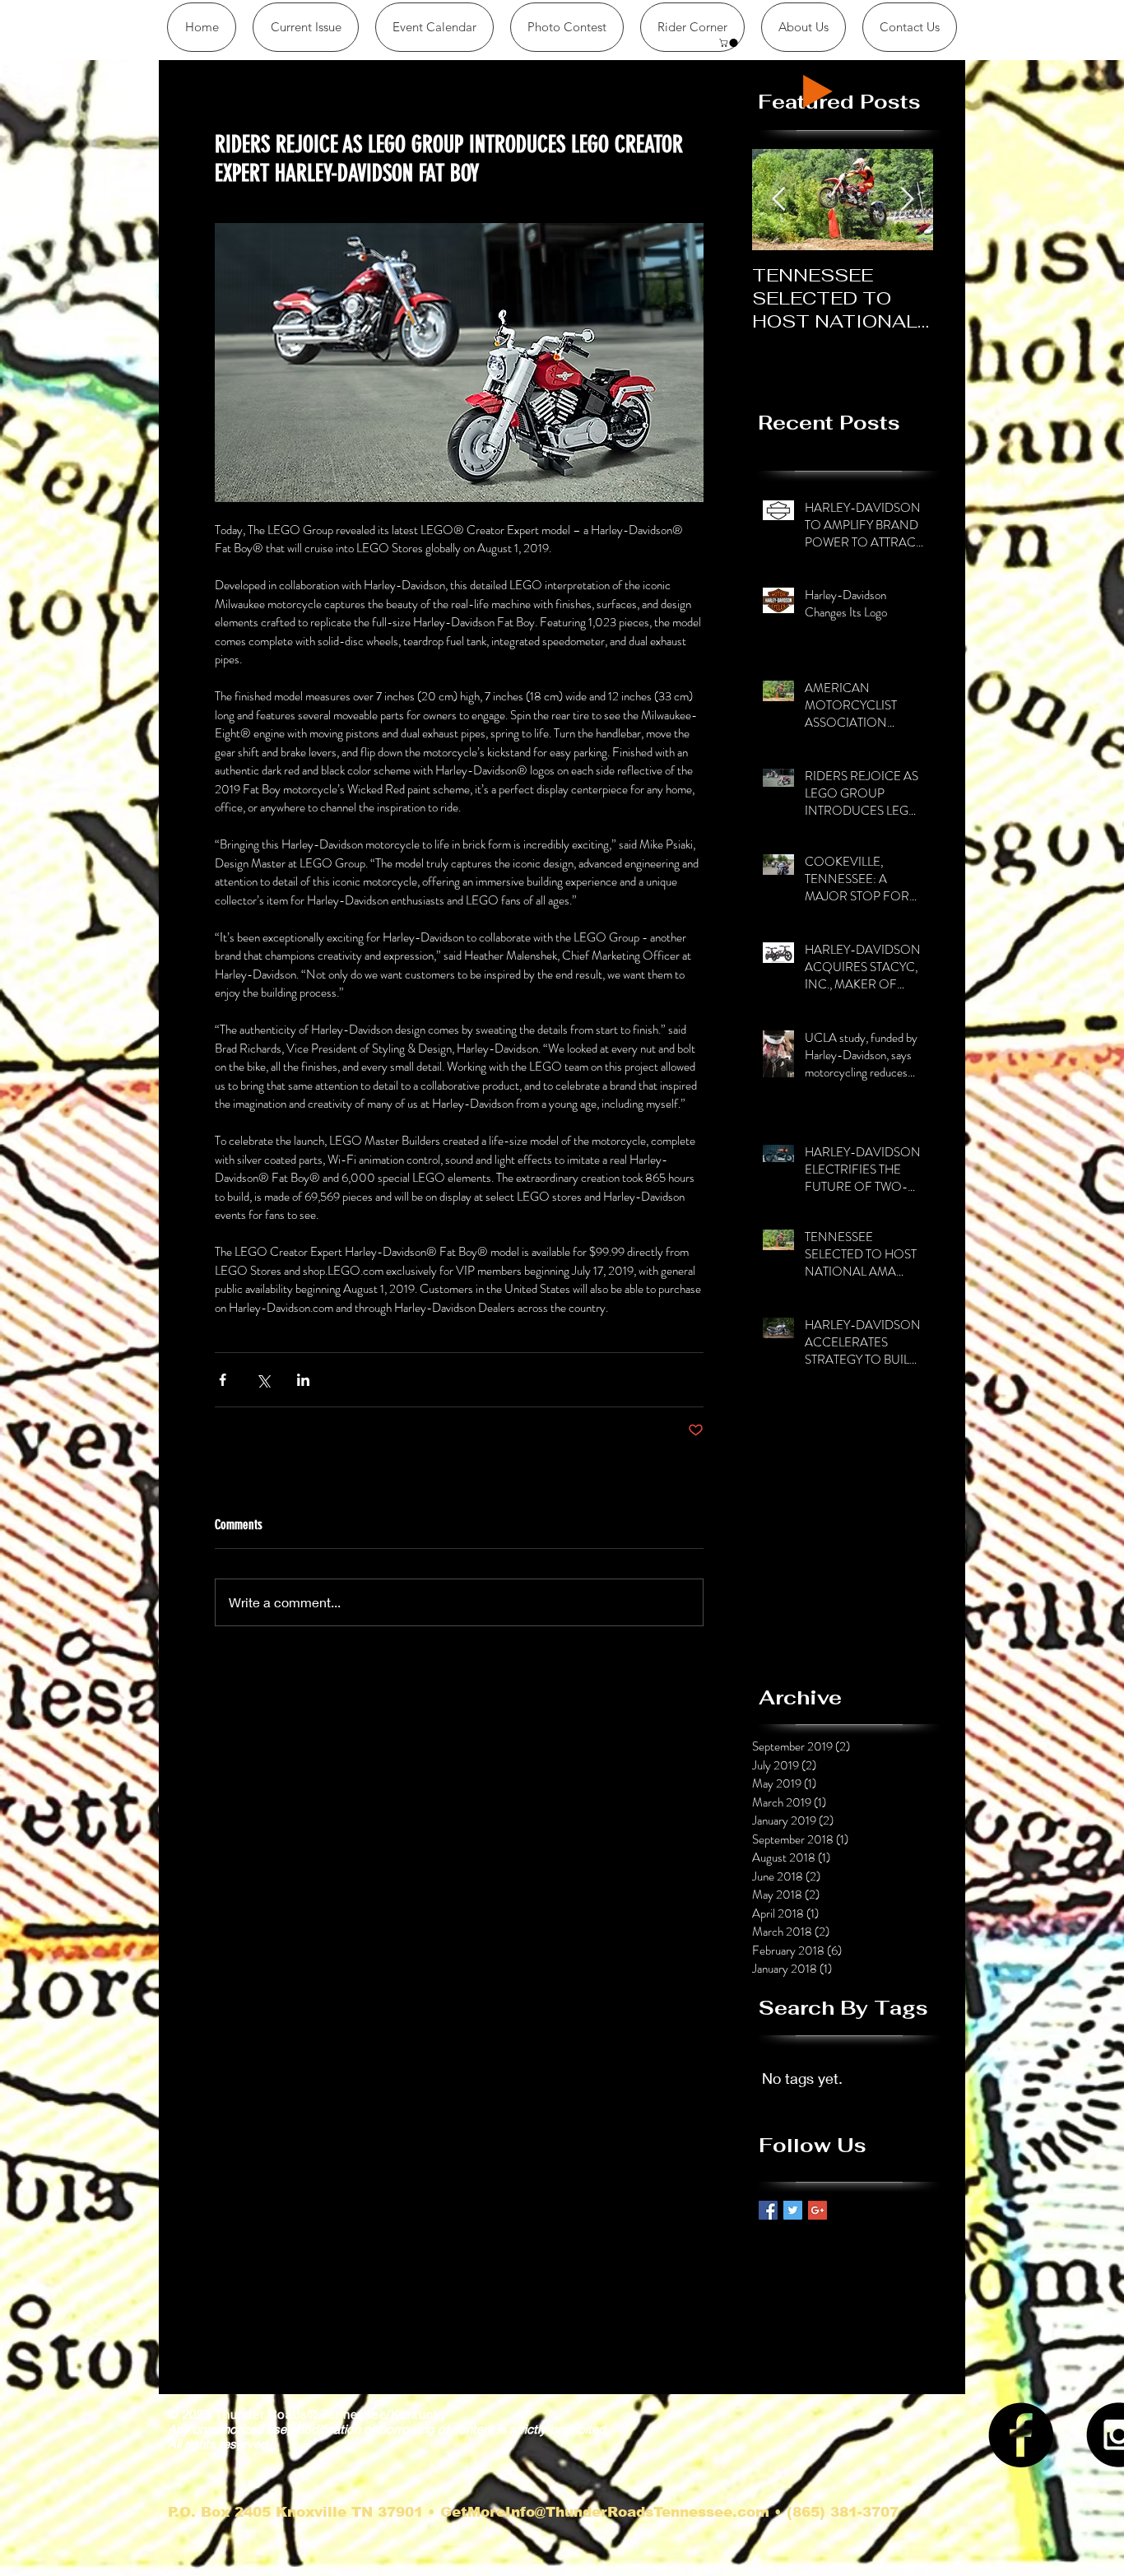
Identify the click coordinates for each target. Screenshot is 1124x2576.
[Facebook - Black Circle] (1021, 2435)
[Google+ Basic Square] (817, 2210)
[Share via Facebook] (223, 1380)
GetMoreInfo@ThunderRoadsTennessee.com (605, 2512)
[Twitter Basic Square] (793, 2210)
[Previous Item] (778, 200)
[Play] (818, 91)
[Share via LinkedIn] (303, 1380)
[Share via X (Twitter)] (263, 1380)
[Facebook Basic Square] (768, 2210)
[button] (692, 27)
